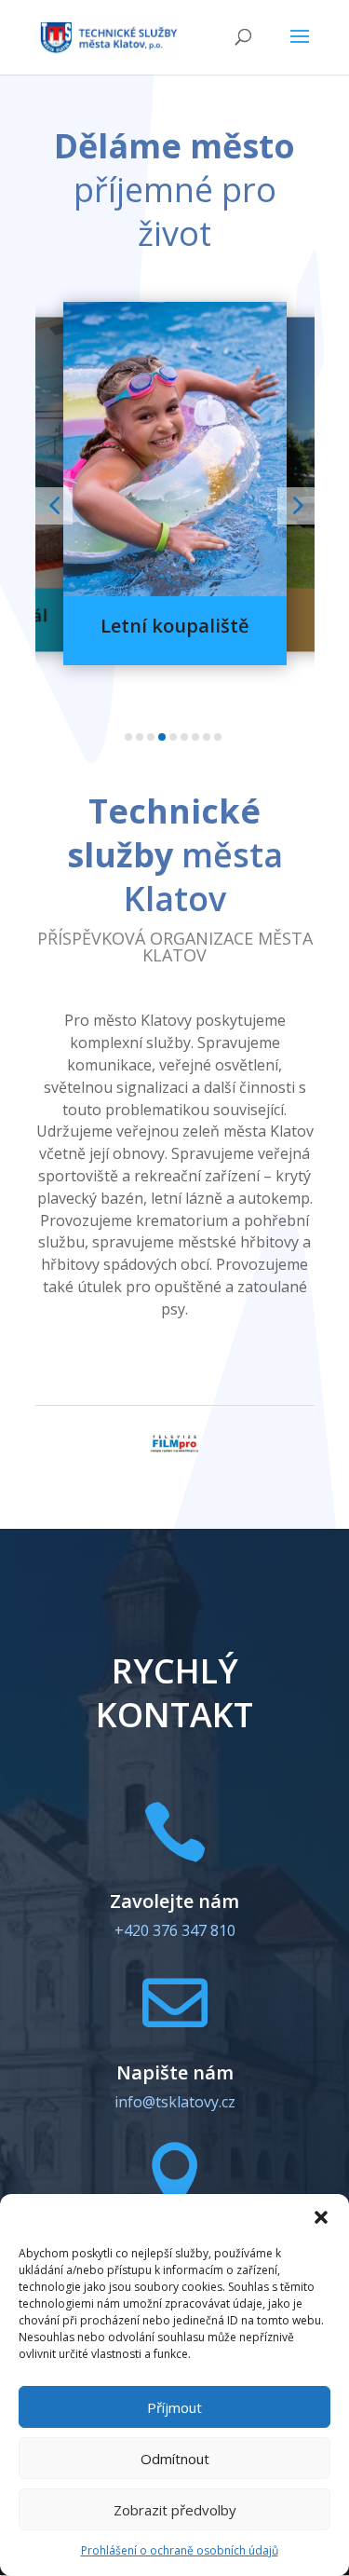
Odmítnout (175, 2459)
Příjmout (174, 2407)
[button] (321, 2217)
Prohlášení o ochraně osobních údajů (180, 2550)
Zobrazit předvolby (175, 2510)
